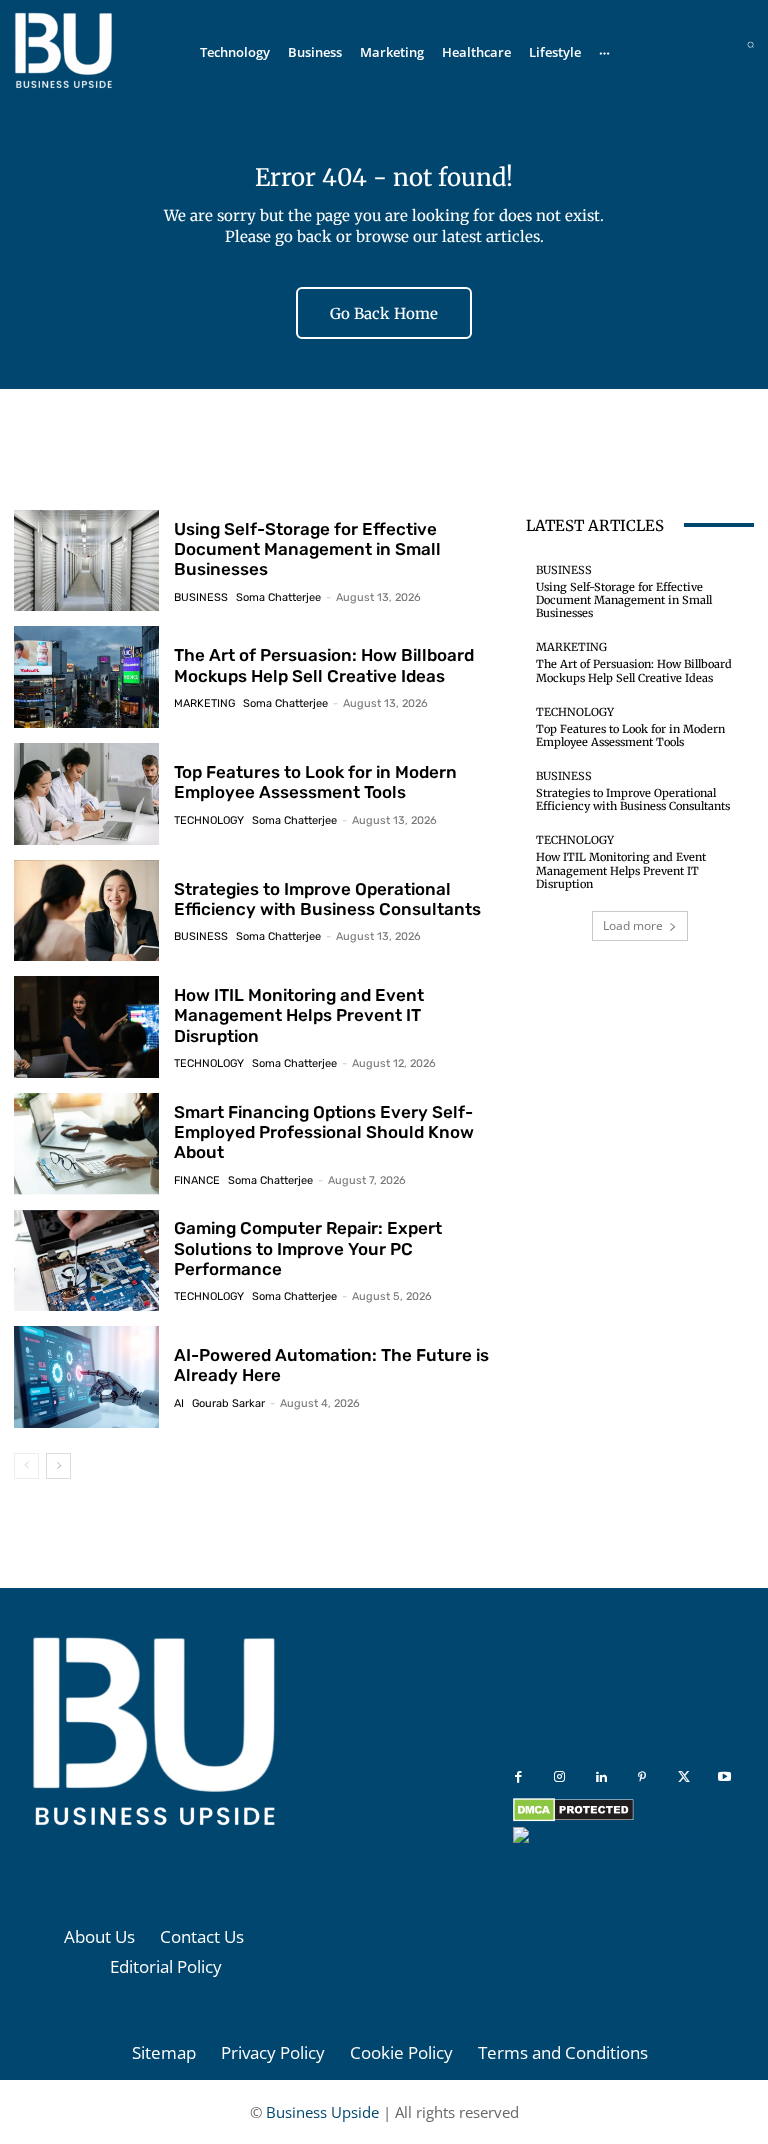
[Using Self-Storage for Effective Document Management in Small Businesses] (86, 561)
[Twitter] (683, 1777)
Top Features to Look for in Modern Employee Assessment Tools (315, 782)
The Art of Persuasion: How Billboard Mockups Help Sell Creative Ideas (324, 665)
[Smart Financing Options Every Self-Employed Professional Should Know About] (86, 1144)
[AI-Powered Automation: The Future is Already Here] (86, 1377)
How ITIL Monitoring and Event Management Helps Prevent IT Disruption (299, 1015)
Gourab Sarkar (228, 1403)
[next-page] (58, 1466)
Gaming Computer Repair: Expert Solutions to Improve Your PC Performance (308, 1248)
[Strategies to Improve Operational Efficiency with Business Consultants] (86, 911)
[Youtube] (724, 1777)
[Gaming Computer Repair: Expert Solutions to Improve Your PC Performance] (86, 1261)
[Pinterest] (642, 1777)
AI (179, 1403)
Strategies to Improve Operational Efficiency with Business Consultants (327, 899)
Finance (197, 1180)
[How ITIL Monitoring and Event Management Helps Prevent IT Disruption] (86, 1027)
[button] (750, 44)
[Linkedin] (601, 1777)
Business (201, 597)
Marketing (204, 703)
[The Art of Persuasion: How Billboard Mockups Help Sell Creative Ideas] (86, 677)
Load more (633, 925)
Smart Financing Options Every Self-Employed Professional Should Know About (324, 1132)
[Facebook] (518, 1777)
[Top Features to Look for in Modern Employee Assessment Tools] (86, 794)
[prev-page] (26, 1466)
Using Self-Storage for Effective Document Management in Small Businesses (307, 549)
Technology (209, 820)
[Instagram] (559, 1777)
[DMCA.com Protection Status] (573, 1816)
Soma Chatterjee (278, 597)
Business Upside (322, 2112)
